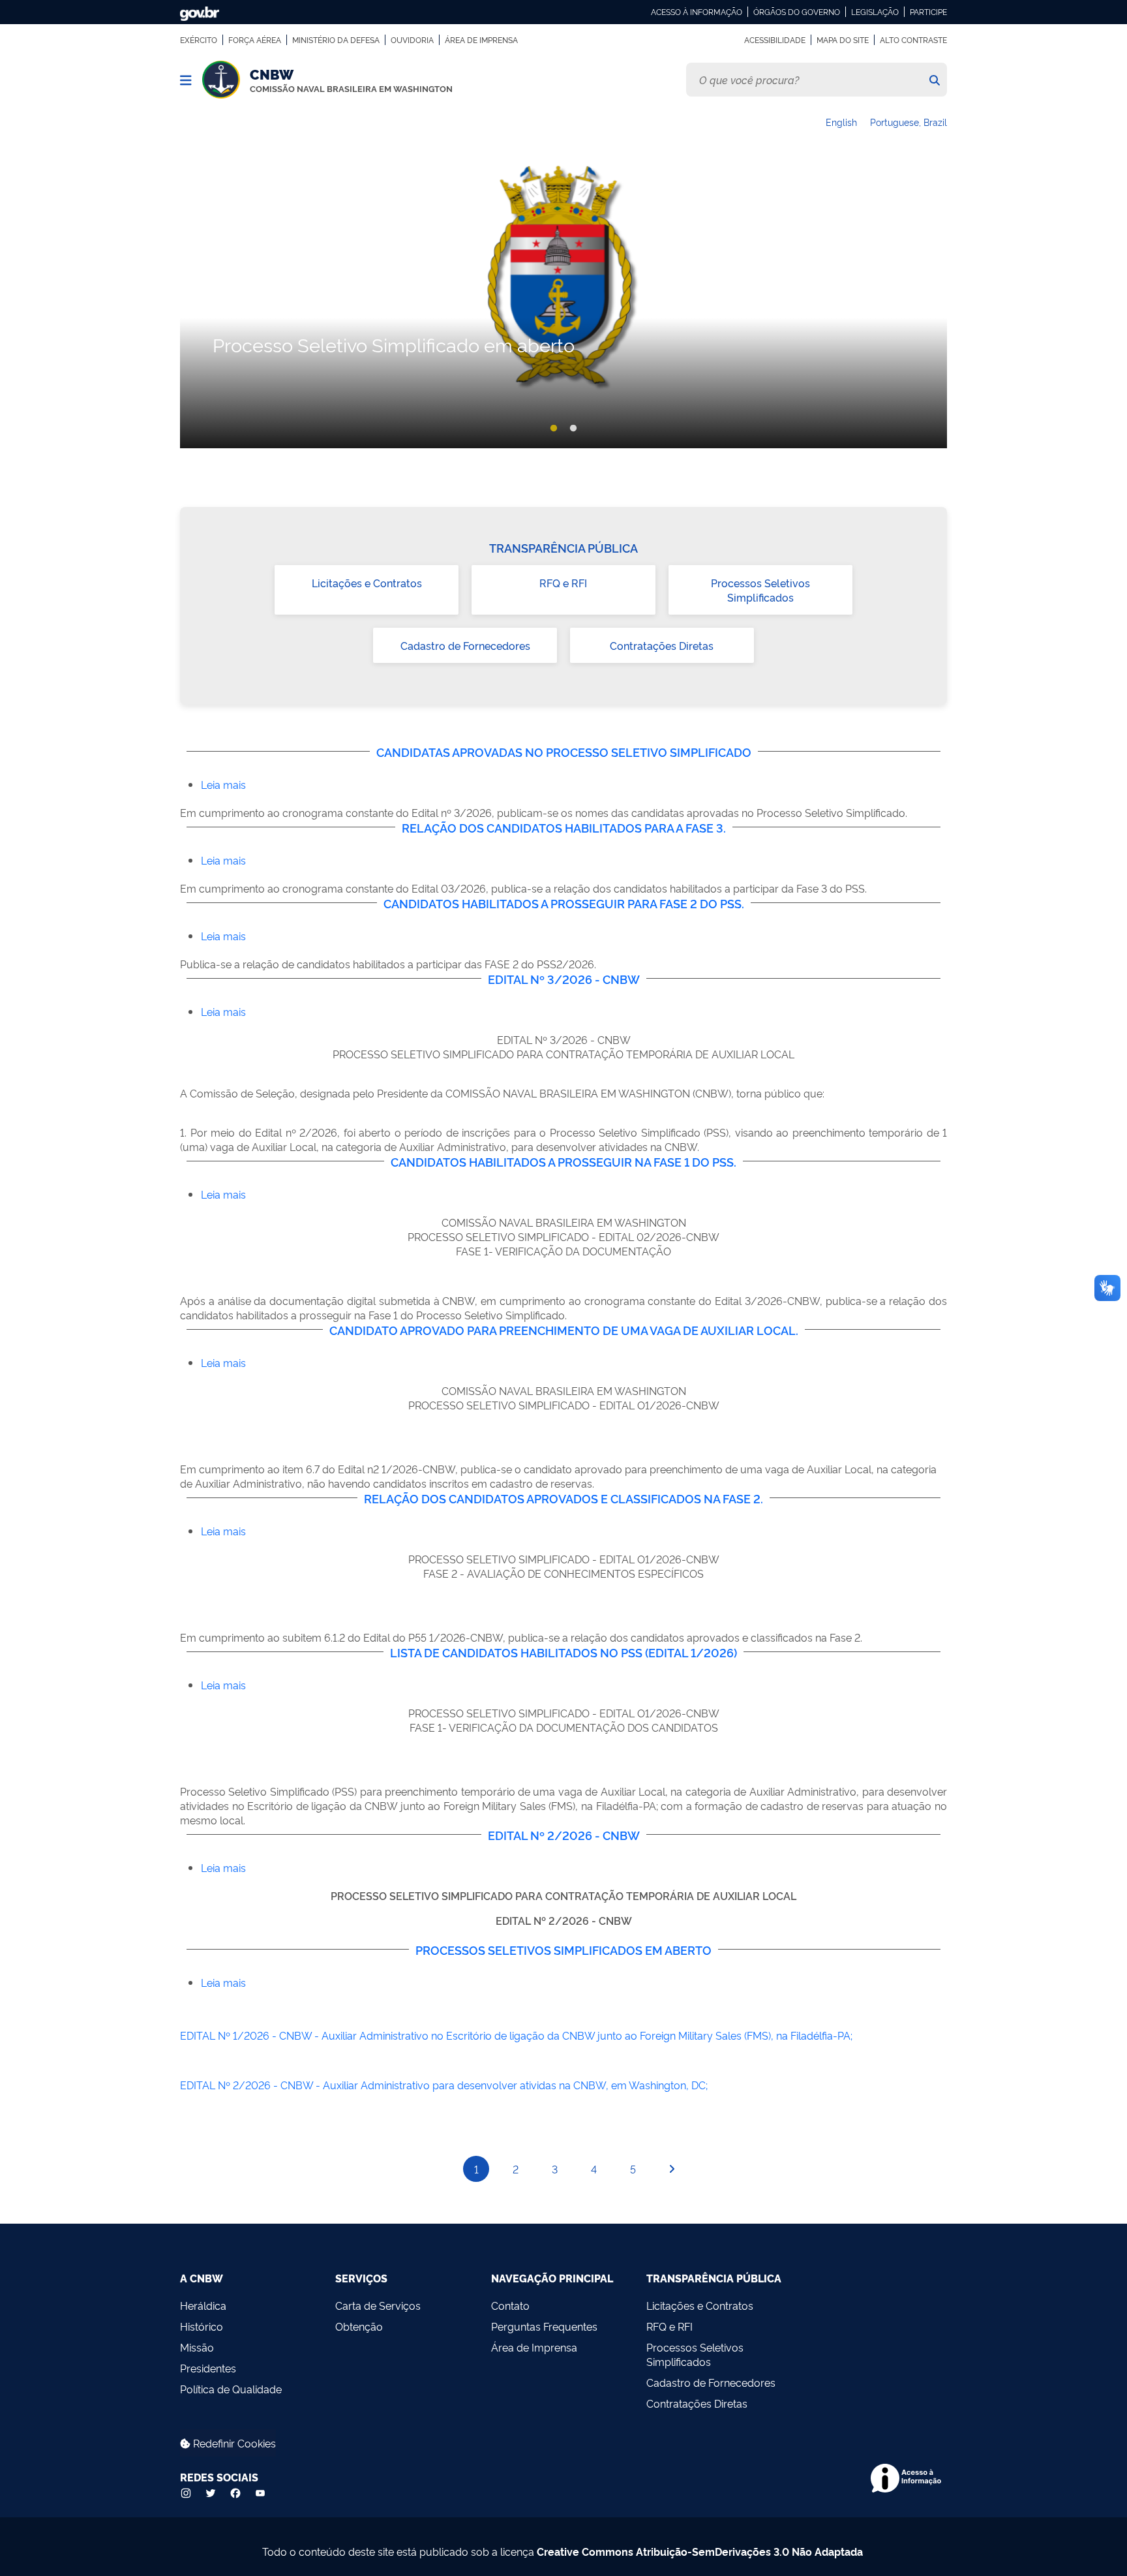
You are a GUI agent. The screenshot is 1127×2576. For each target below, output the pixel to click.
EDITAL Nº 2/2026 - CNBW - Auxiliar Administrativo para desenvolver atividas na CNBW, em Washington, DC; (444, 2085)
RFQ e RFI (563, 583)
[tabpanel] (563, 303)
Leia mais (223, 784)
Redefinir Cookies (233, 2443)
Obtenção (359, 2326)
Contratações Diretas (662, 645)
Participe (928, 12)
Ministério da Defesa (336, 40)
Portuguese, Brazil (909, 122)
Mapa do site (843, 40)
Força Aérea (255, 40)
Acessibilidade (775, 40)
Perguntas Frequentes (544, 2326)
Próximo (933, 303)
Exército (199, 40)
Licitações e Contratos (367, 583)
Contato (510, 2305)
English (841, 122)
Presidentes (208, 2368)
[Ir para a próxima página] (672, 2169)
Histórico (202, 2326)
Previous (194, 303)
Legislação (875, 12)
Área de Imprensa (481, 40)
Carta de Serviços (378, 2305)
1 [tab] (554, 429)
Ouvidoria (412, 40)
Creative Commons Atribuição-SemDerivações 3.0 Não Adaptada (700, 2551)
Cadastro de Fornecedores (465, 645)
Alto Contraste (913, 40)
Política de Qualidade (231, 2389)
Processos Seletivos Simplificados (760, 590)
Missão (197, 2347)
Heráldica (203, 2305)
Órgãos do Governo (797, 12)
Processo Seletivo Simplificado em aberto (394, 344)
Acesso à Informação (697, 12)
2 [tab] (573, 429)
